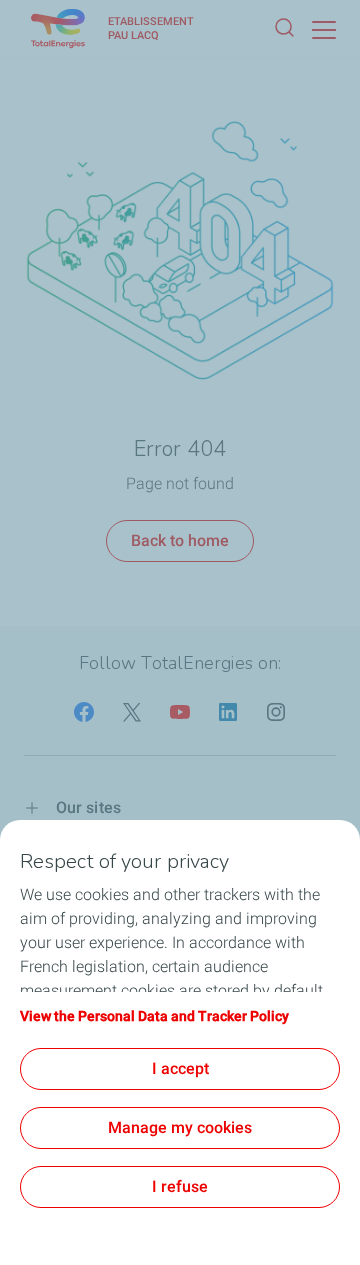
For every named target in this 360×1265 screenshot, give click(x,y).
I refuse (180, 1186)
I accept (180, 1068)
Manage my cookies (180, 1127)
